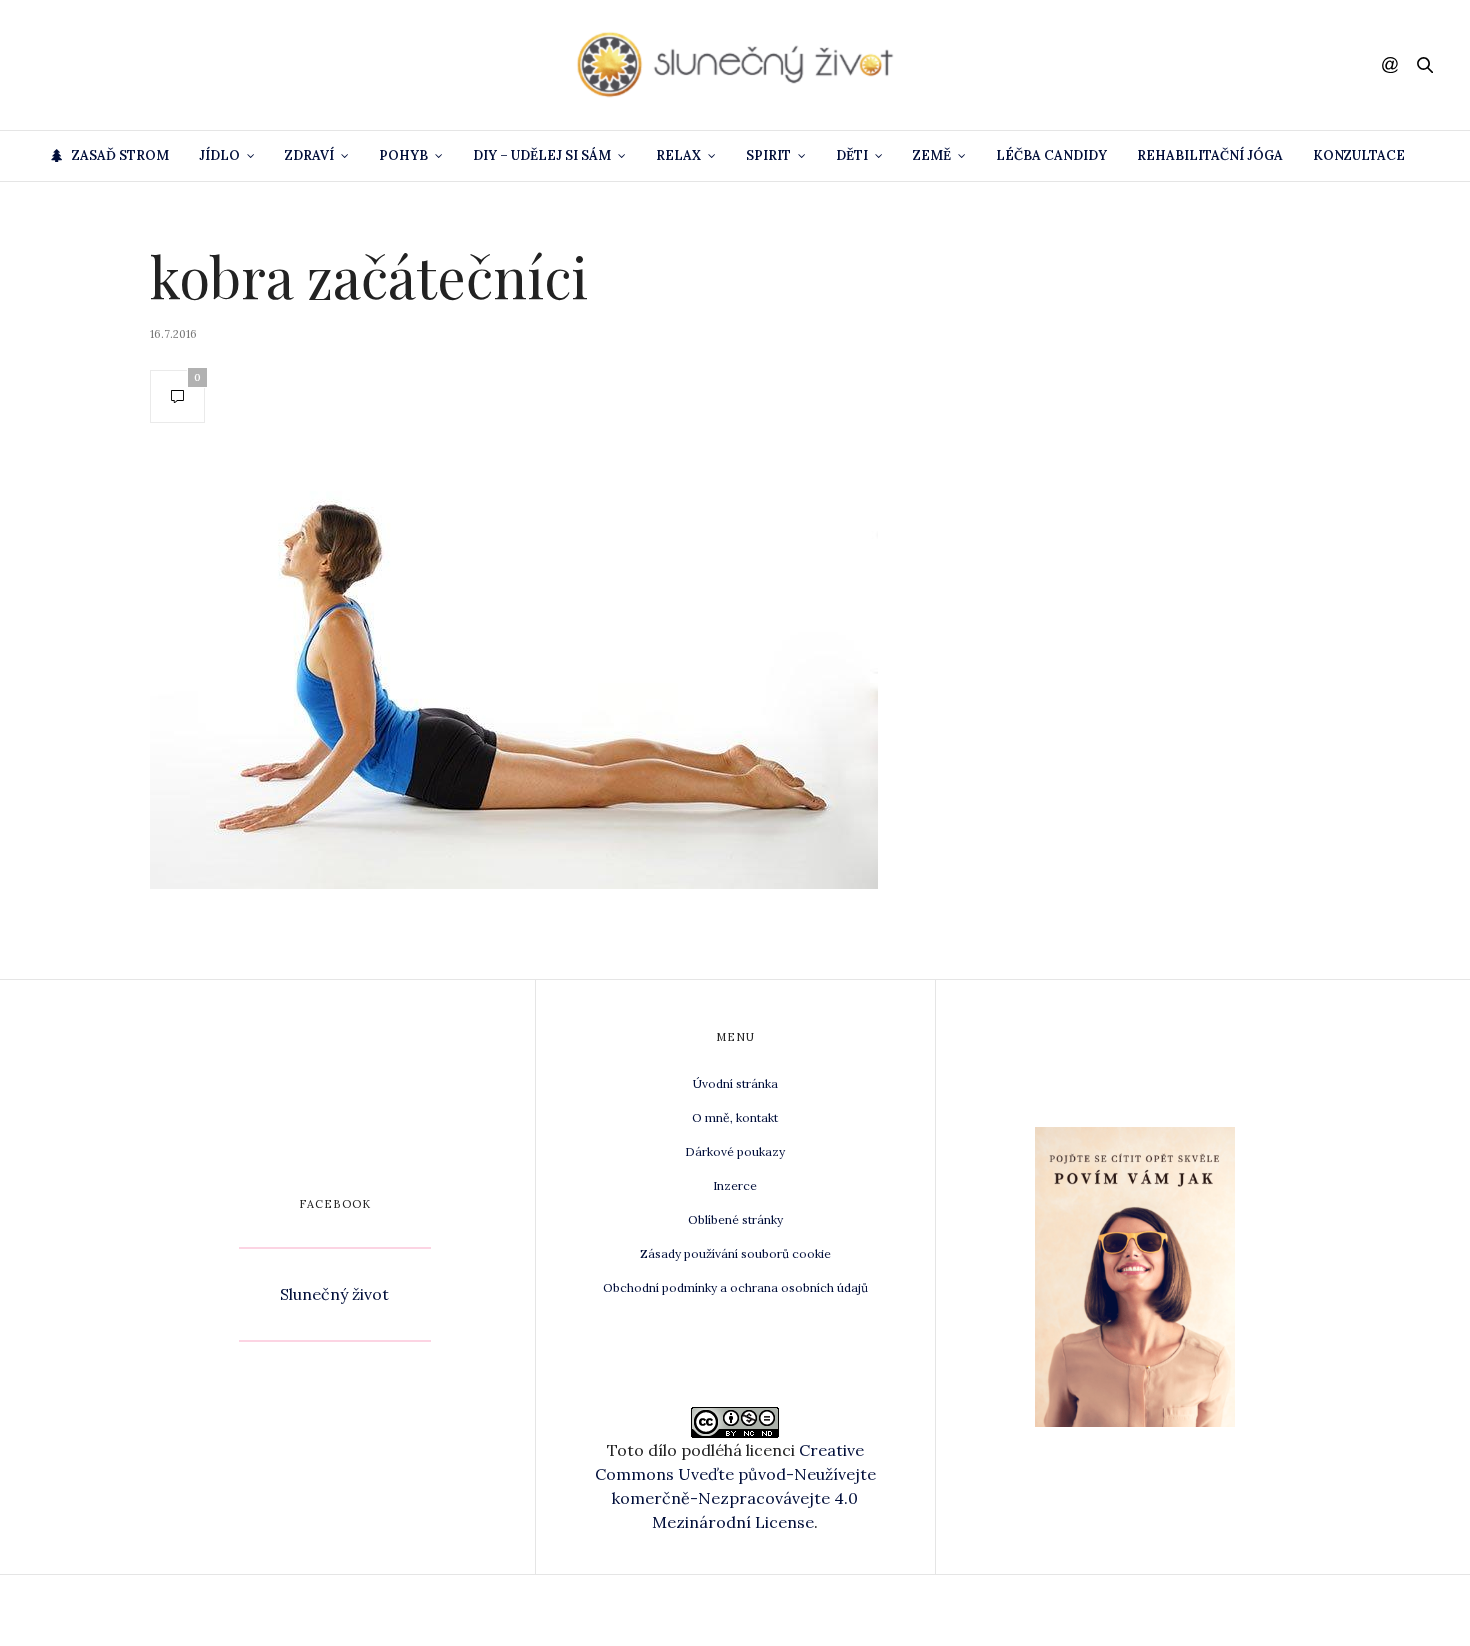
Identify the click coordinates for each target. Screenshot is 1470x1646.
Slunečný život (334, 1294)
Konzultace (1359, 155)
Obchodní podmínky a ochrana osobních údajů (735, 1287)
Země (932, 155)
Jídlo (219, 155)
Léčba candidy (1051, 155)
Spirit (768, 155)
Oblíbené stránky (735, 1219)
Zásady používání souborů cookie (735, 1253)
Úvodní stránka (735, 1083)
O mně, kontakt (735, 1117)
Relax (678, 155)
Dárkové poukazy (735, 1151)
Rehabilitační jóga (1210, 155)
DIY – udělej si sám (542, 155)
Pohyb (403, 155)
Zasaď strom (120, 155)
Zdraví (309, 155)
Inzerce (735, 1185)
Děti (852, 155)
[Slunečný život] (735, 65)
